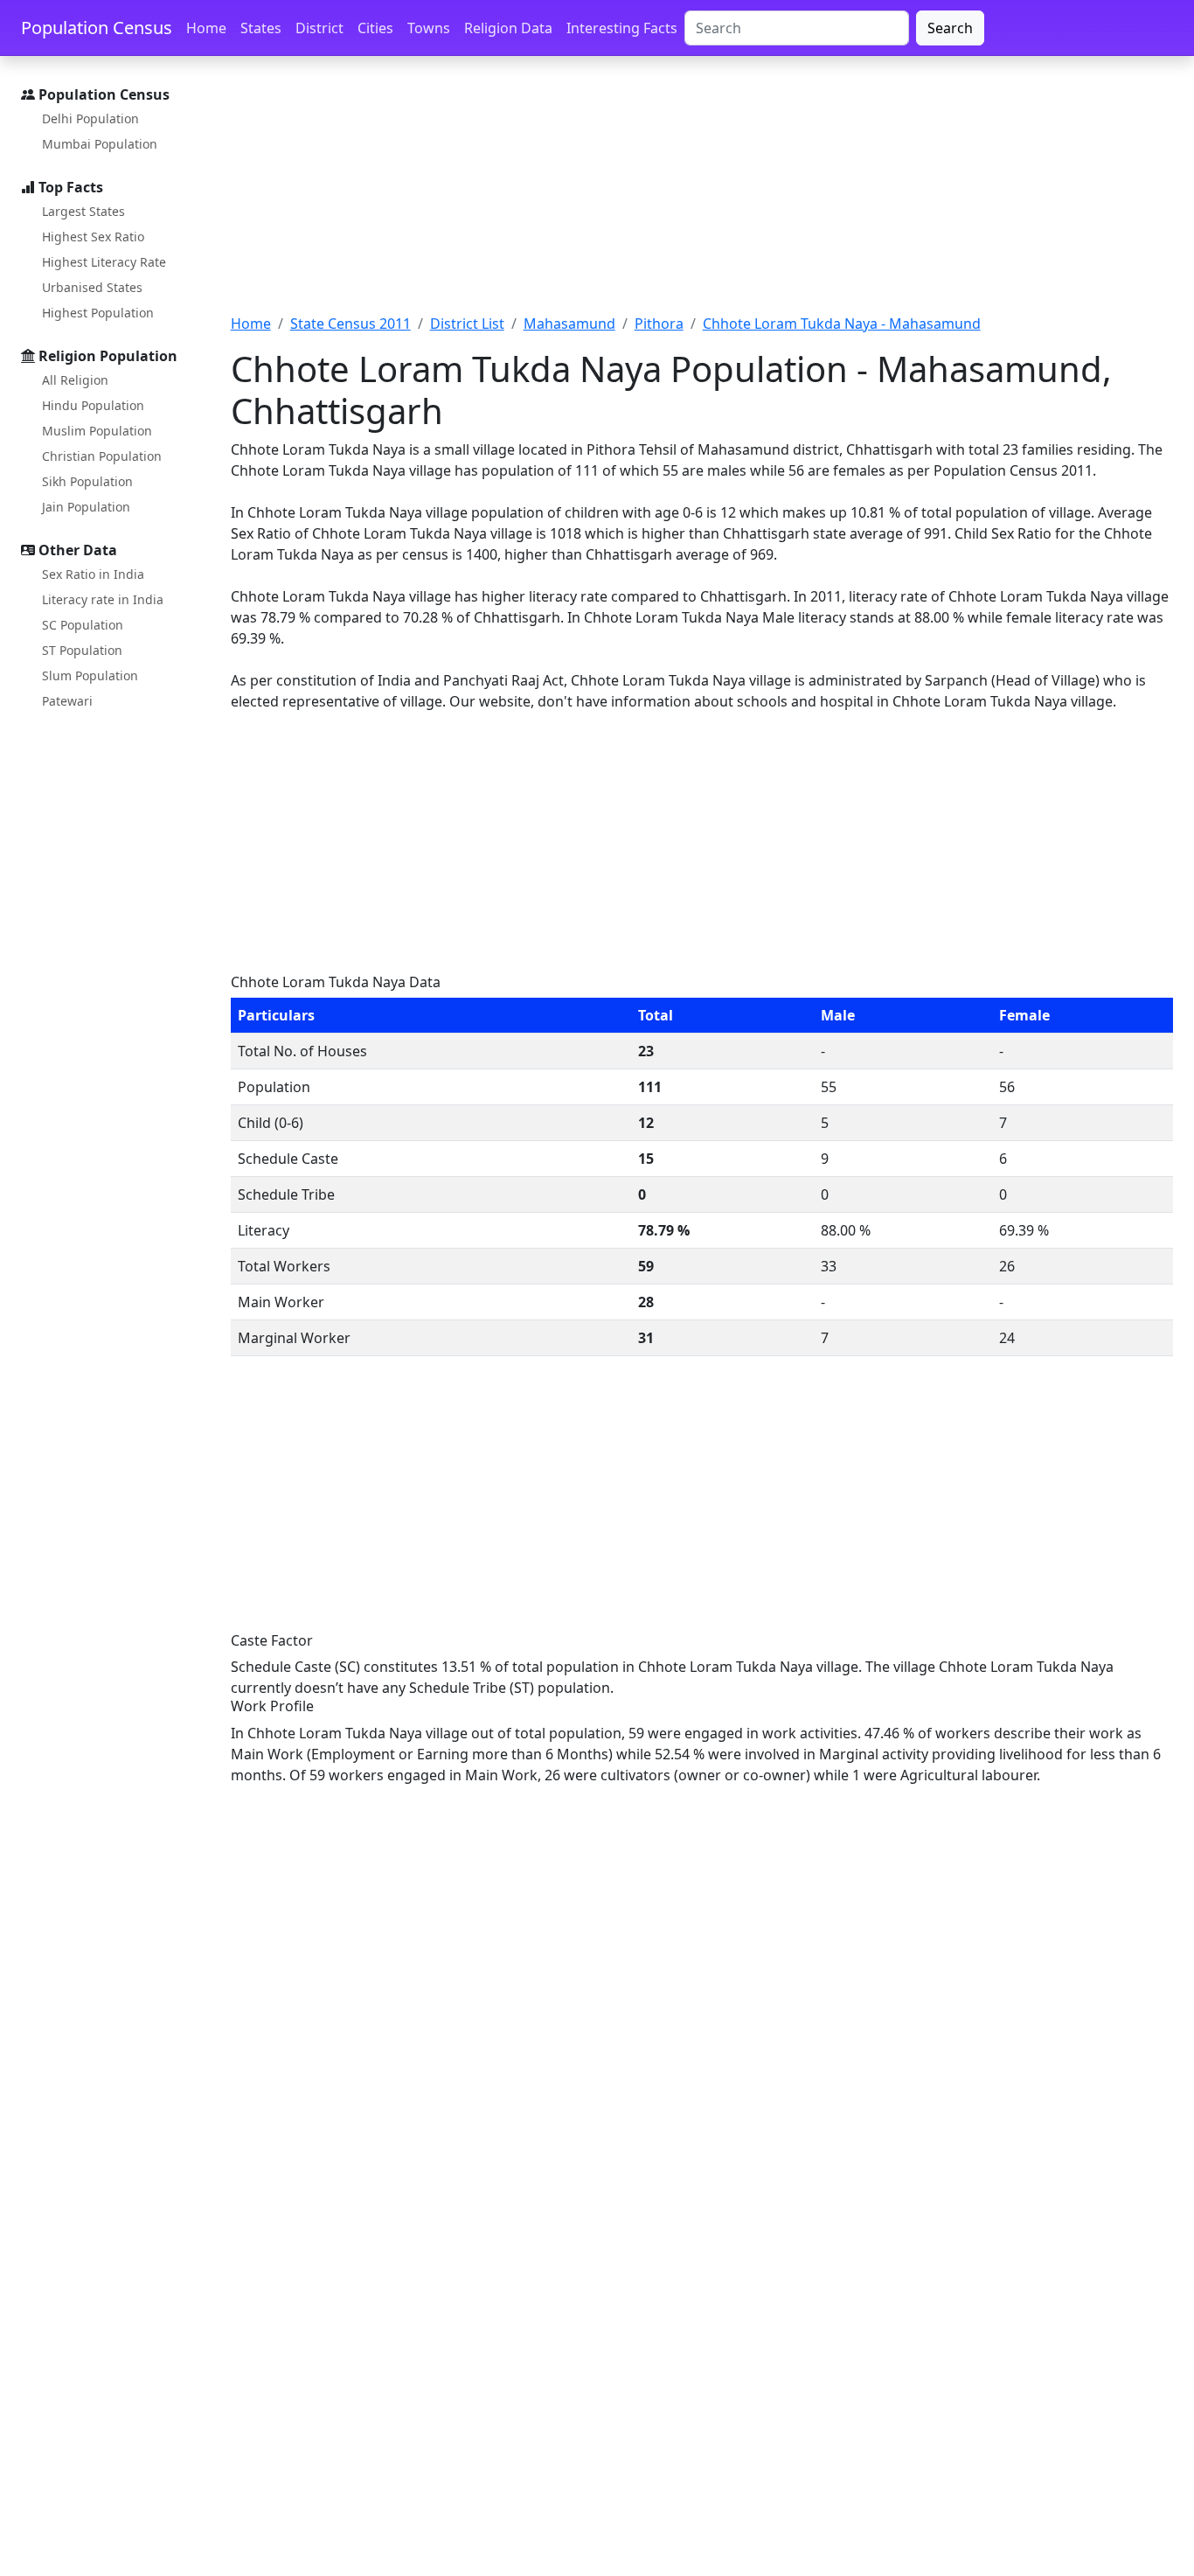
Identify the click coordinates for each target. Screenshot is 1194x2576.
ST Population (82, 650)
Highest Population (98, 313)
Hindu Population (93, 405)
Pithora (659, 324)
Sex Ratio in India (93, 574)
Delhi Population (90, 118)
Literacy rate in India (103, 599)
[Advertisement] (702, 195)
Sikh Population (87, 481)
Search (950, 28)
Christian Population (102, 456)
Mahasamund (569, 324)
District (319, 28)
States (261, 28)
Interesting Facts (622, 28)
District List (467, 324)
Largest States (83, 211)
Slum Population (90, 675)
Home (206, 28)
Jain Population (86, 507)
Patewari (67, 701)
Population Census (97, 28)
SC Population (83, 625)
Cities (375, 28)
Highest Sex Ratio (93, 237)
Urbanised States (92, 287)
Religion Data (508, 28)
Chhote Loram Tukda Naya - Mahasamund (842, 324)
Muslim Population (97, 431)
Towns (429, 28)
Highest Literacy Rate (104, 262)
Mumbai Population (100, 144)
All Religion (75, 380)
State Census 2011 (351, 324)
